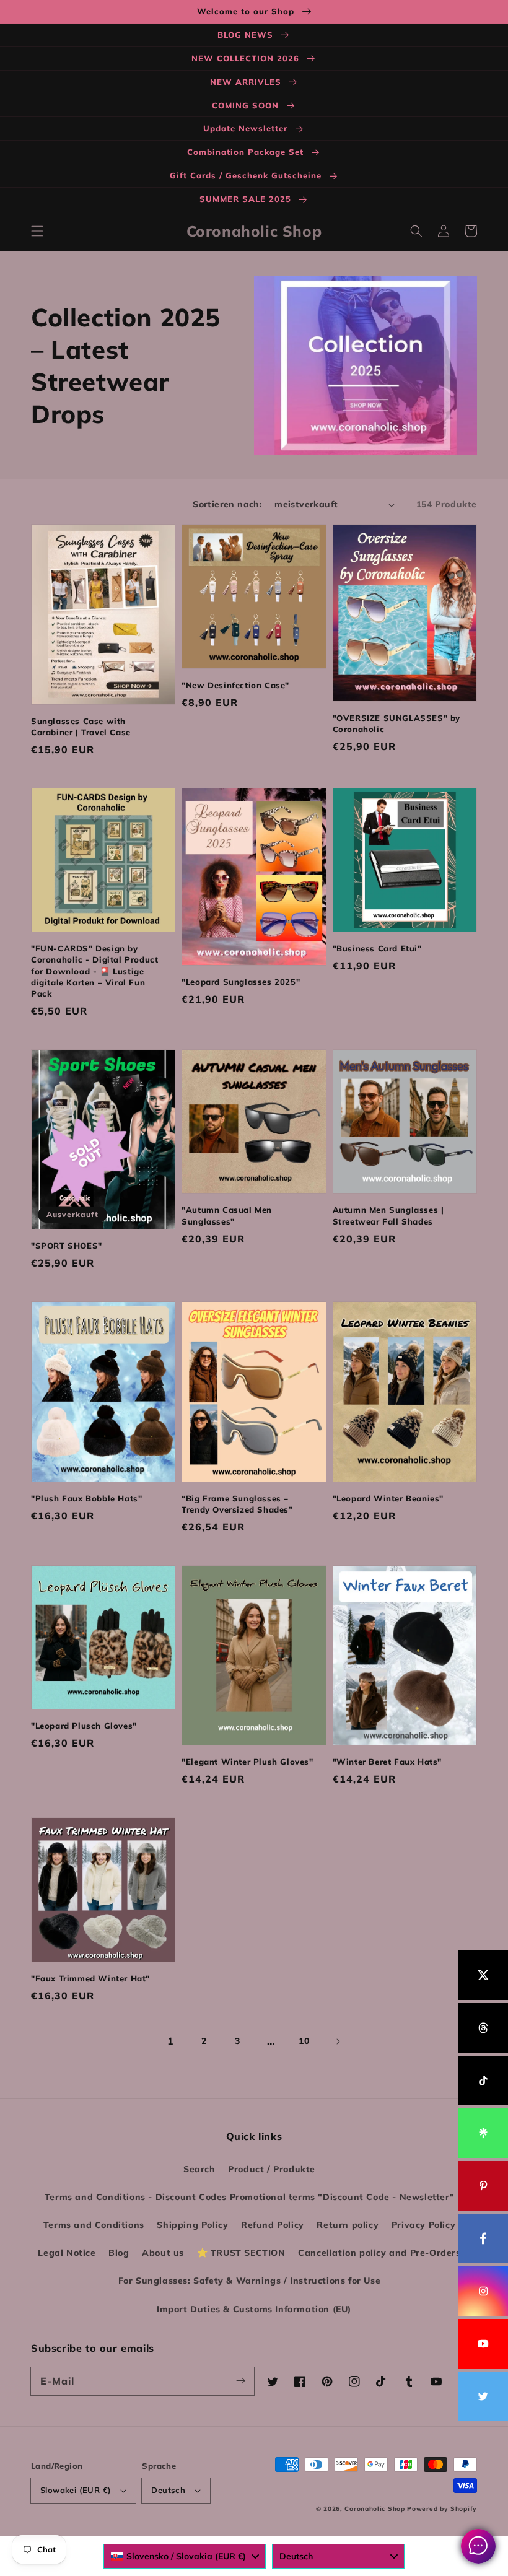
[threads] (483, 2028)
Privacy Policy (423, 2225)
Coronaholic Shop (376, 2509)
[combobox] (185, 2556)
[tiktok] (483, 2080)
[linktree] (483, 2133)
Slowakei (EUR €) (76, 2490)
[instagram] (483, 2291)
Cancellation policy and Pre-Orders (379, 2253)
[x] (483, 1975)
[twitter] (483, 2396)
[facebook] (483, 2238)
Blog (119, 2253)
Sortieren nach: (227, 504)
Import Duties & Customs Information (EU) (254, 2309)
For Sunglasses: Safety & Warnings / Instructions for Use (250, 2281)
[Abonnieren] (240, 2381)
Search (199, 2169)
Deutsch (168, 2490)
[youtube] (483, 2344)
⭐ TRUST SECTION (241, 2253)
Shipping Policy (192, 2225)
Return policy (348, 2225)
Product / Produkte (272, 2169)
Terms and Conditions (94, 2225)
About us (163, 2253)
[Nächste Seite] (338, 2041)
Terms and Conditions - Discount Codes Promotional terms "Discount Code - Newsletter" (249, 2197)
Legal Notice (67, 2253)
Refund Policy (273, 2225)
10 (304, 2041)
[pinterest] (483, 2186)
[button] (37, 231)
